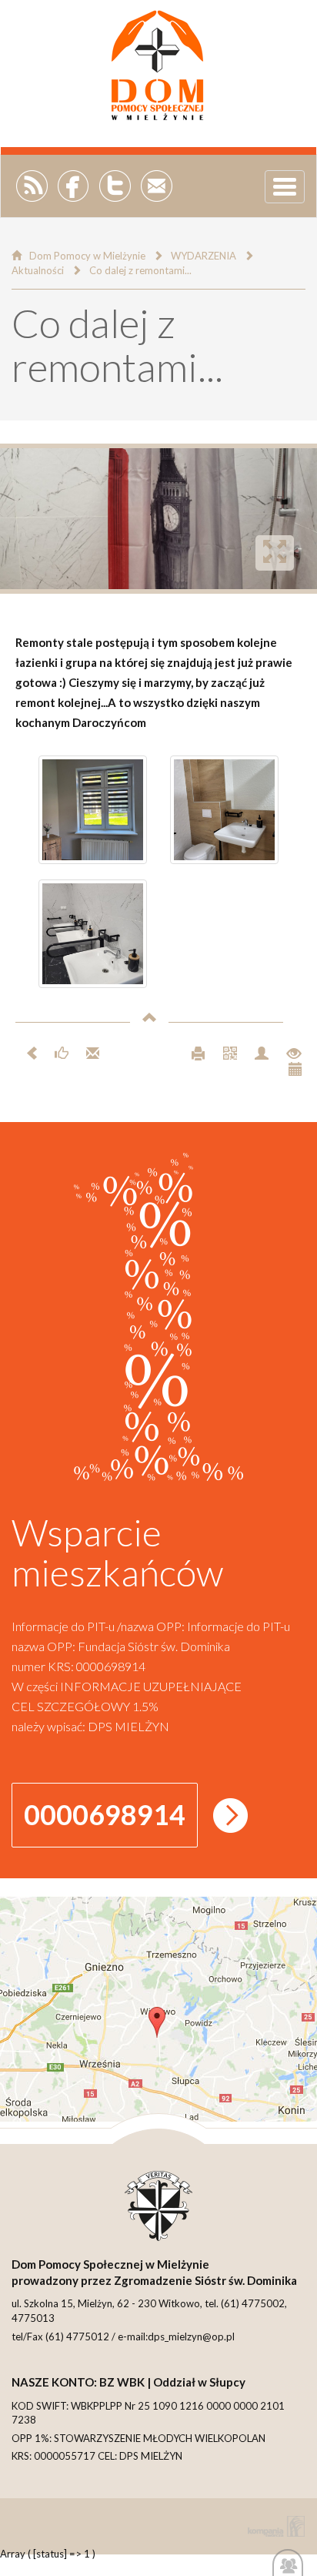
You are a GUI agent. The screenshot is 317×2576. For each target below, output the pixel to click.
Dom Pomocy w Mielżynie (87, 256)
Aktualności (38, 270)
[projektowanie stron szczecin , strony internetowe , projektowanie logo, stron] (273, 2526)
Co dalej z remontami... (140, 270)
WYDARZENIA (204, 256)
